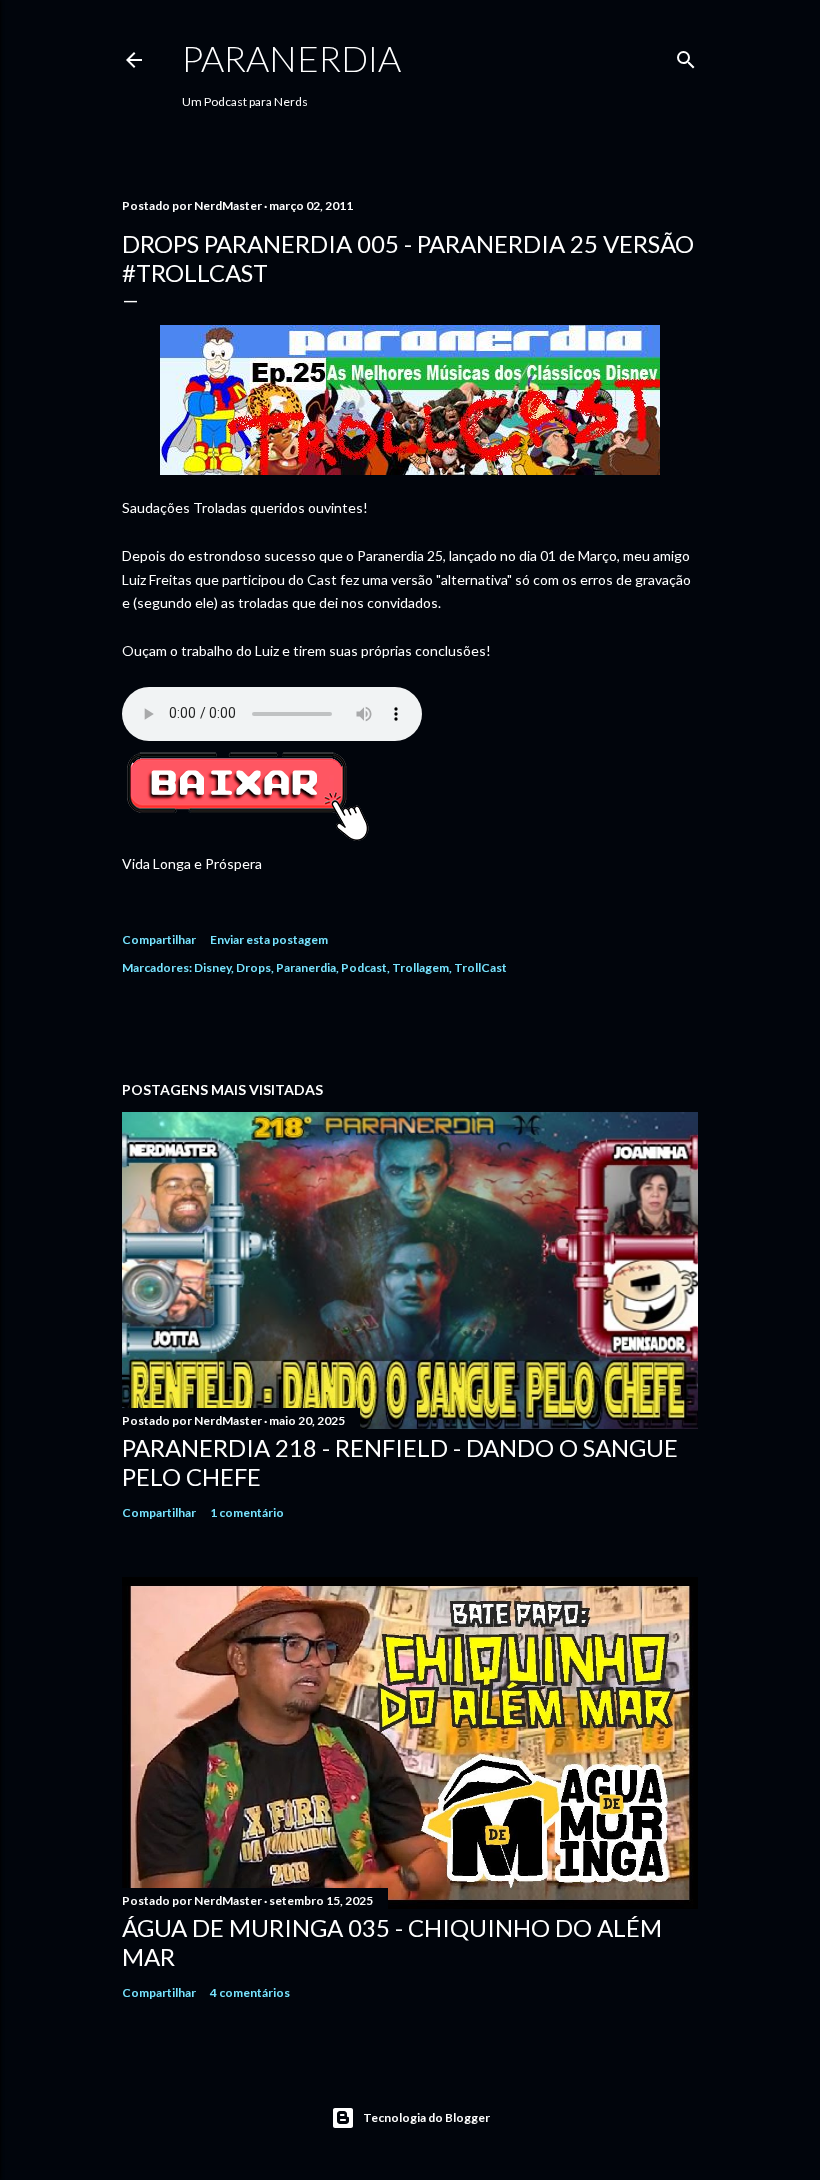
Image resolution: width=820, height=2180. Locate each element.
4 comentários (250, 1992)
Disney (212, 967)
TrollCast (480, 967)
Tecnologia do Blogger (426, 2117)
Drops (253, 967)
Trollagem (420, 967)
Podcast (364, 967)
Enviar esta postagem (269, 939)
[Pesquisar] (686, 55)
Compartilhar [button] (159, 939)
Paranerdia (291, 58)
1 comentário (247, 1512)
